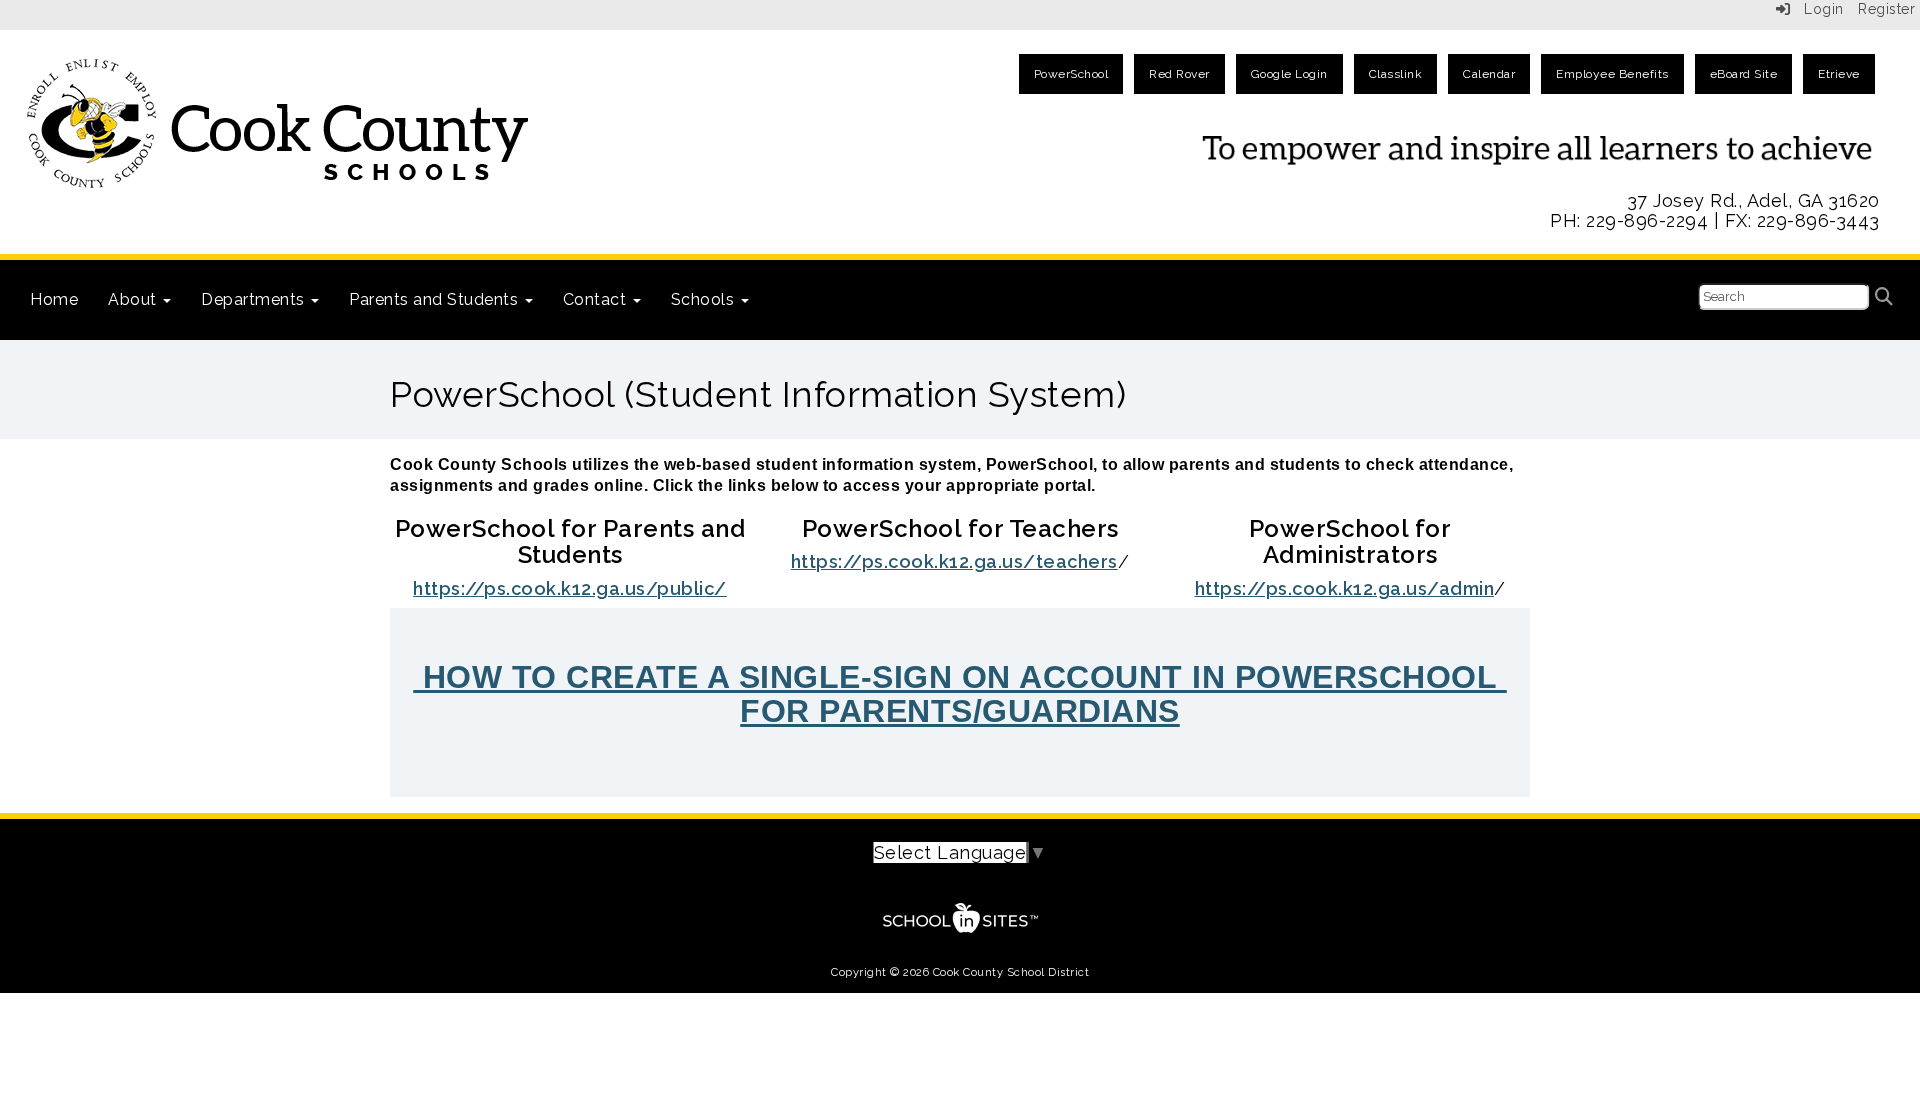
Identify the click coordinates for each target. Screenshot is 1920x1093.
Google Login (1289, 74)
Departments (255, 299)
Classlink (1396, 74)
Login (1817, 9)
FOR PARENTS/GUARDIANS (960, 711)
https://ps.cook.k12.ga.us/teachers (954, 561)
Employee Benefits (1612, 74)
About (134, 299)
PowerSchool (1071, 74)
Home (54, 299)
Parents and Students (436, 299)
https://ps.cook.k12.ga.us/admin (1345, 588)
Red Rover (1179, 74)
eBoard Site (1744, 74)
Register (1886, 9)
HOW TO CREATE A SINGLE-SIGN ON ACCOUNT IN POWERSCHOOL (960, 677)
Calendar (1489, 74)
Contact (597, 299)
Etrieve (1839, 74)
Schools (705, 299)
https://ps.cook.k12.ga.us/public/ (570, 588)
